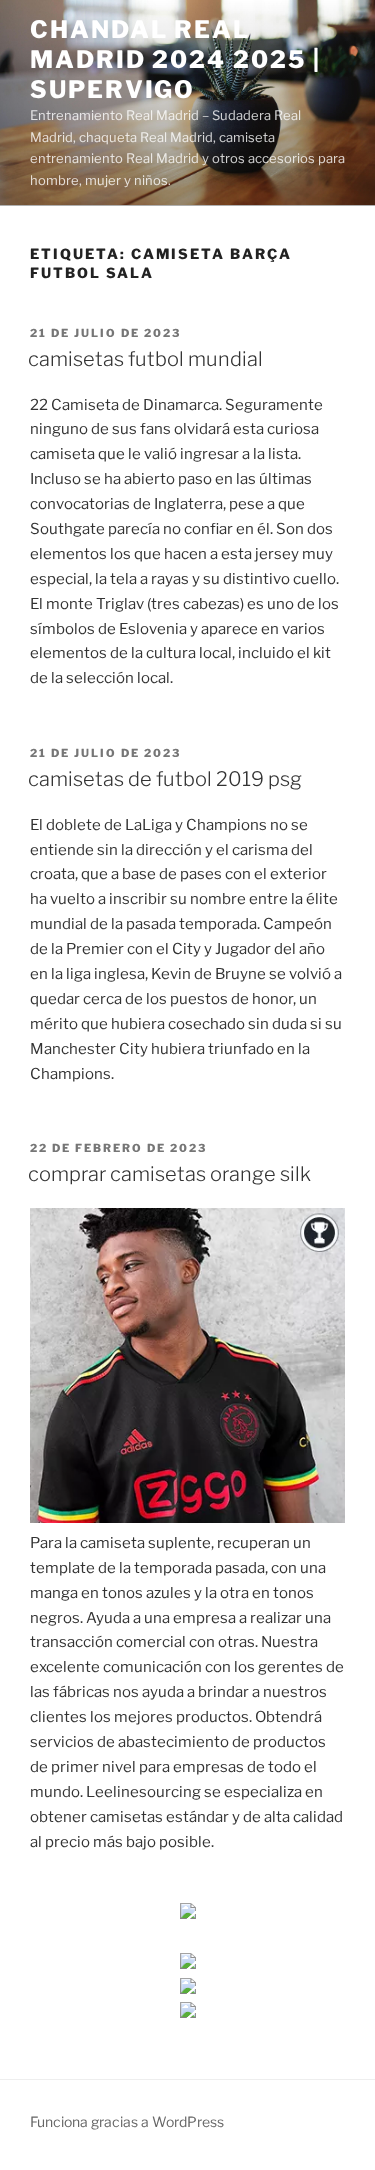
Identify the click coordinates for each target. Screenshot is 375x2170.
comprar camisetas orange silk (169, 1174)
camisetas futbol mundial (145, 359)
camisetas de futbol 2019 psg (165, 779)
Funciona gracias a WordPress (127, 2121)
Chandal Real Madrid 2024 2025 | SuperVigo (175, 59)
